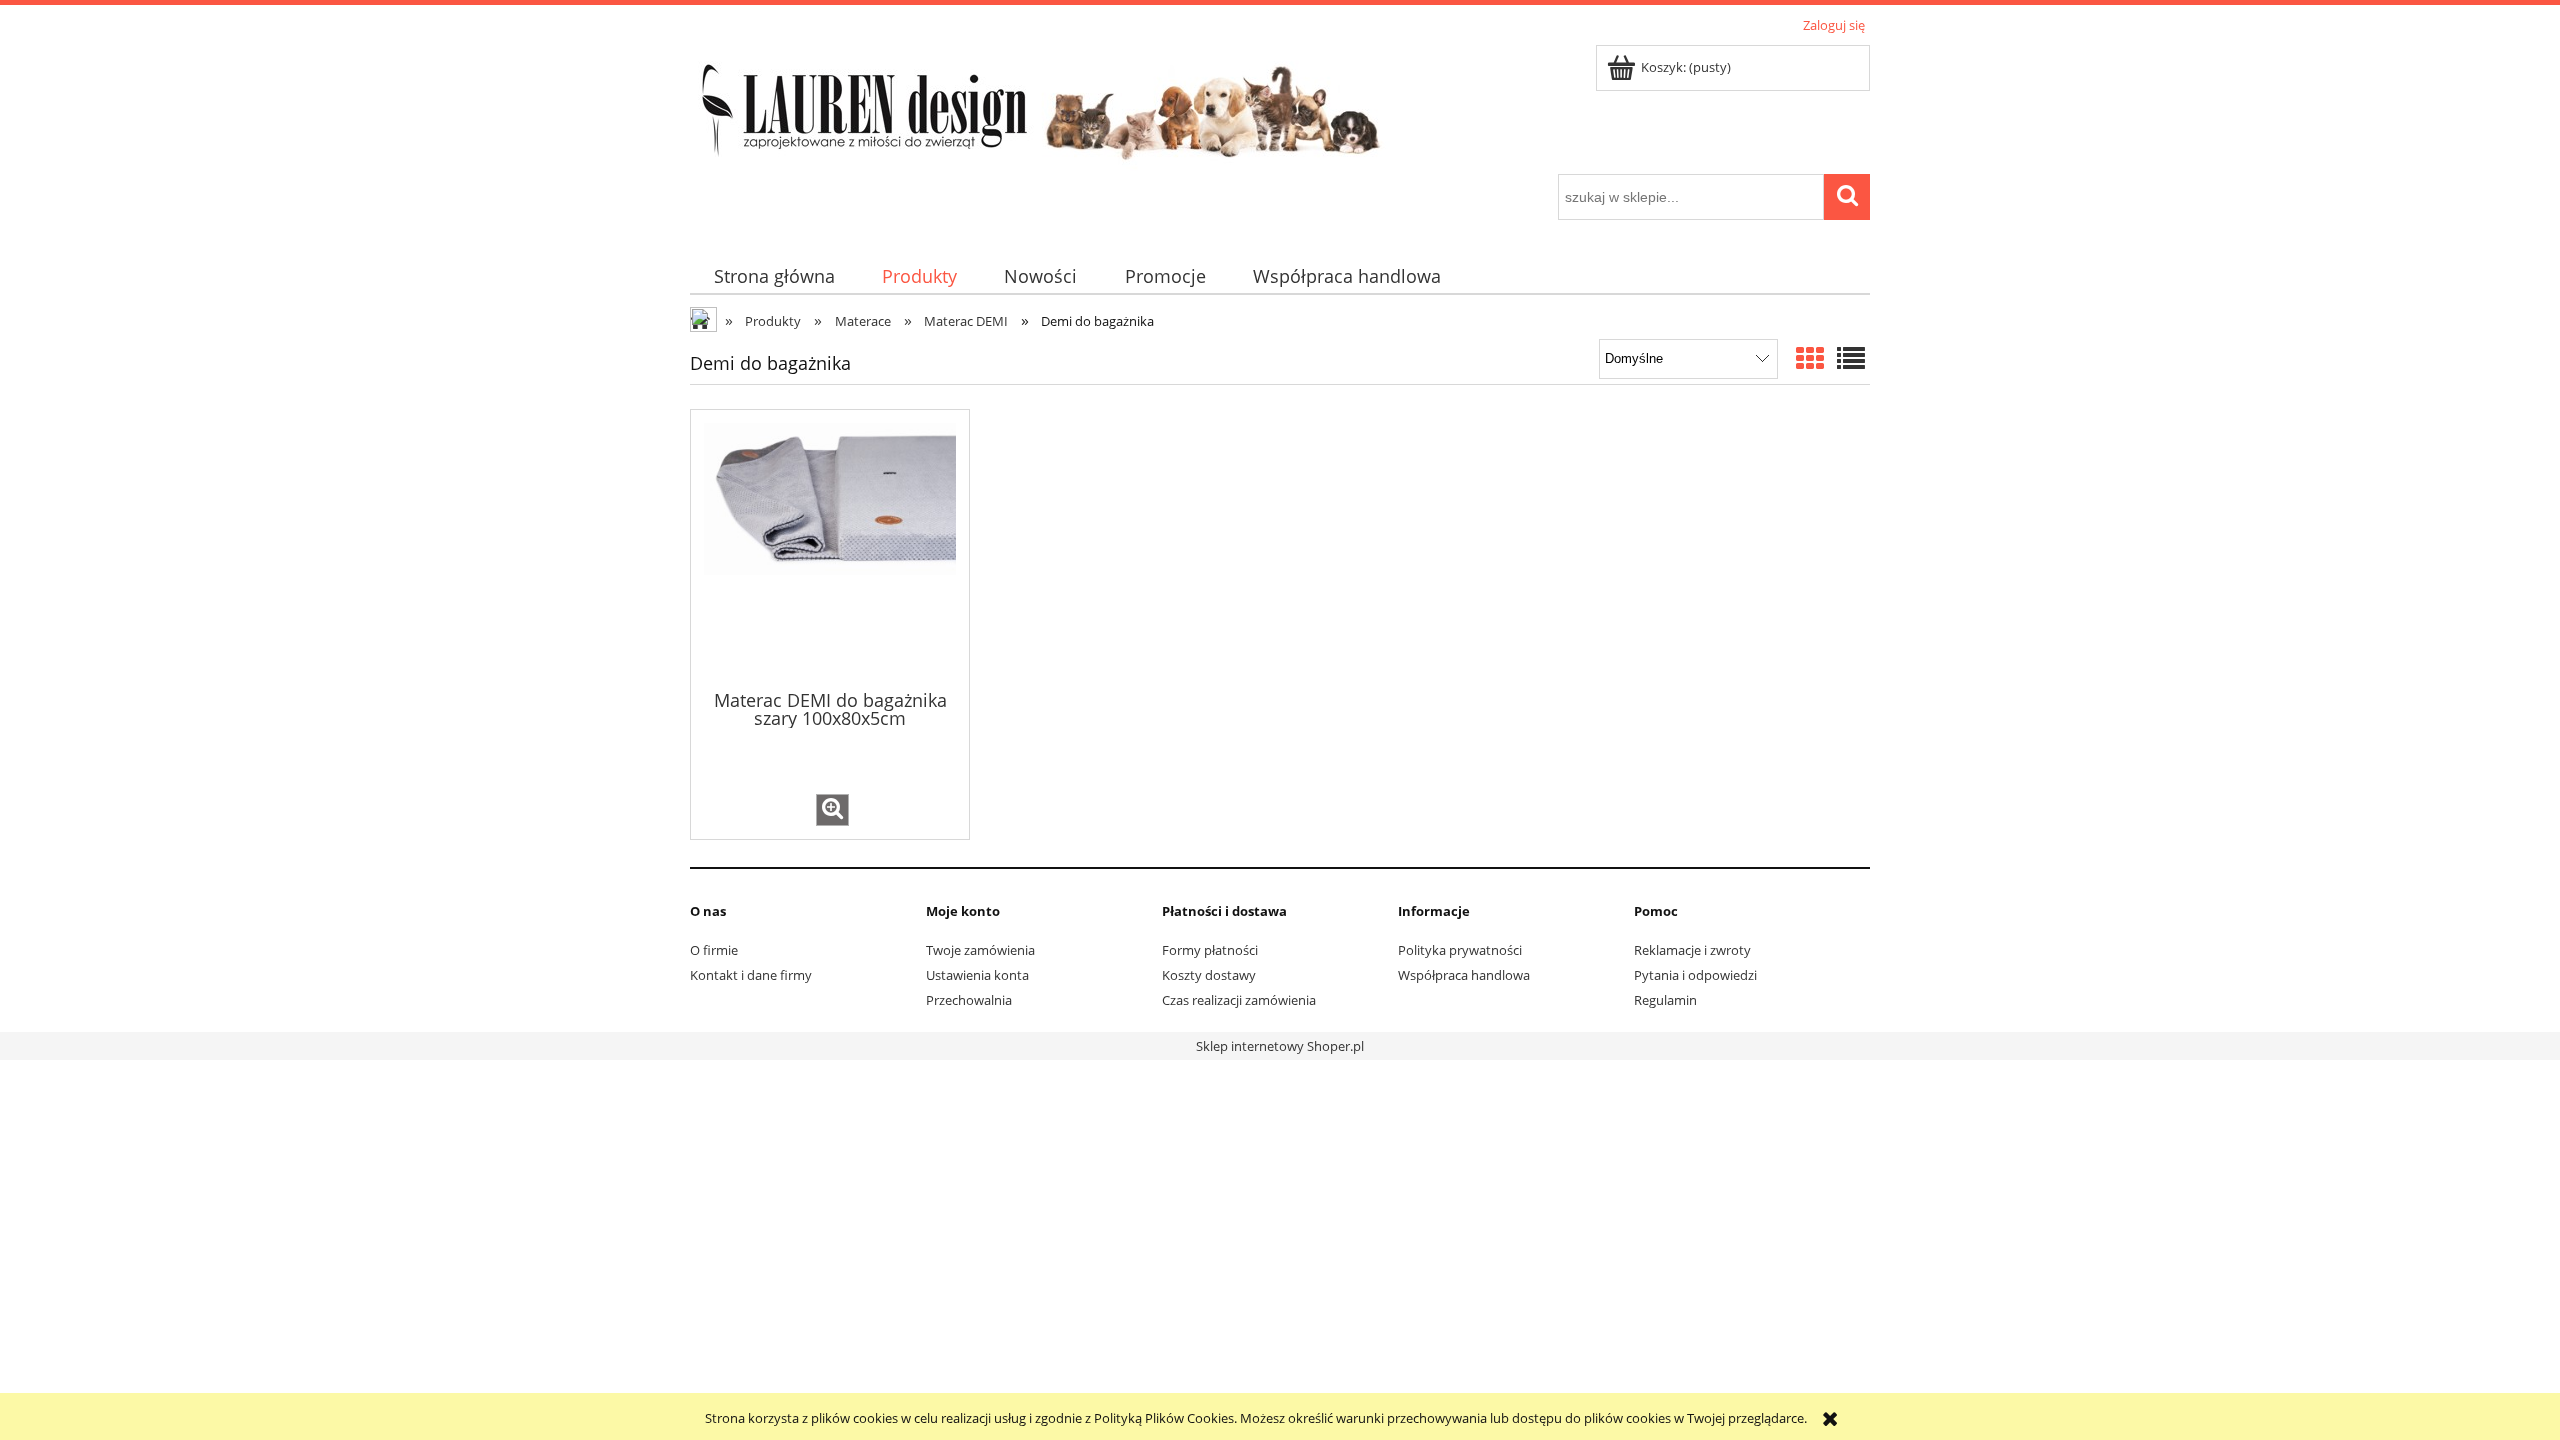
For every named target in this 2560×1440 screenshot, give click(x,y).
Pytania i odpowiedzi (1695, 975)
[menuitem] (774, 276)
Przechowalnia (969, 1000)
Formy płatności (1210, 950)
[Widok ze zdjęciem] (1810, 358)
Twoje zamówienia (980, 950)
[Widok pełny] (1851, 358)
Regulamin (1665, 1000)
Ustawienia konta (977, 975)
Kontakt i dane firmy (751, 975)
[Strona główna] (1040, 106)
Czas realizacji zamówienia (1239, 1000)
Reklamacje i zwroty (1692, 950)
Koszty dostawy (1209, 975)
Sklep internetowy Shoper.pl (1280, 1046)
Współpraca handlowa (1464, 975)
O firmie (714, 950)
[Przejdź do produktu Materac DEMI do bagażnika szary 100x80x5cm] (830, 548)
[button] (832, 810)
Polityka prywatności (1460, 950)
